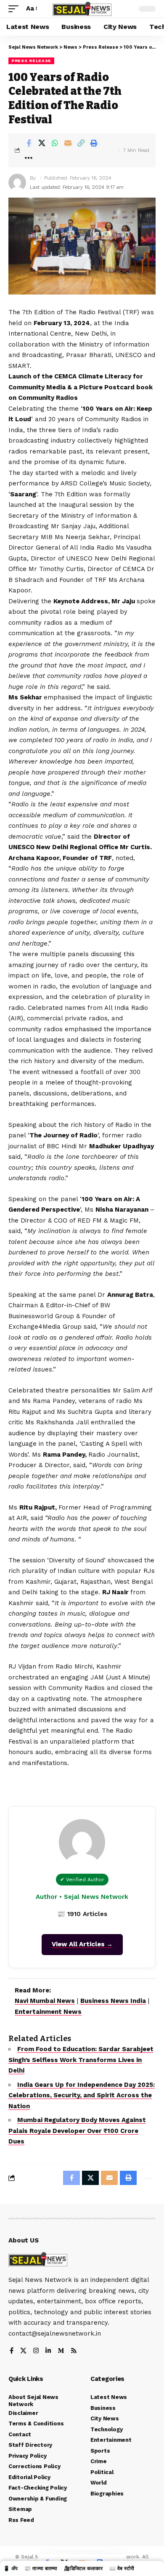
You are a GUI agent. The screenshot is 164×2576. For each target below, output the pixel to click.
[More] (29, 158)
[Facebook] (12, 2351)
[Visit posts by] (17, 183)
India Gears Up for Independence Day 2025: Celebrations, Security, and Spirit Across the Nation (82, 2095)
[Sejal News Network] (82, 9)
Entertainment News (48, 2012)
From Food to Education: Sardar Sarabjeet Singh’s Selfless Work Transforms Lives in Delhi (81, 2060)
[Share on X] (42, 143)
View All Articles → (82, 1944)
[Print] (94, 143)
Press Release (31, 61)
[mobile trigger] (16, 9)
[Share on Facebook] (29, 143)
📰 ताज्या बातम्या (41, 2568)
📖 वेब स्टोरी (122, 2568)
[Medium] (61, 2351)
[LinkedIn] (48, 2351)
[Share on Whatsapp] (55, 143)
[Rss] (74, 2351)
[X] (23, 2351)
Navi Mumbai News (45, 2001)
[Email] (68, 143)
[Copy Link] (81, 143)
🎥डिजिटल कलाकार (83, 2568)
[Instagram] (36, 2351)
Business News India (113, 2001)
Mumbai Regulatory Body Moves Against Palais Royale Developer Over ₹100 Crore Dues (77, 2131)
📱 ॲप (11, 2568)
